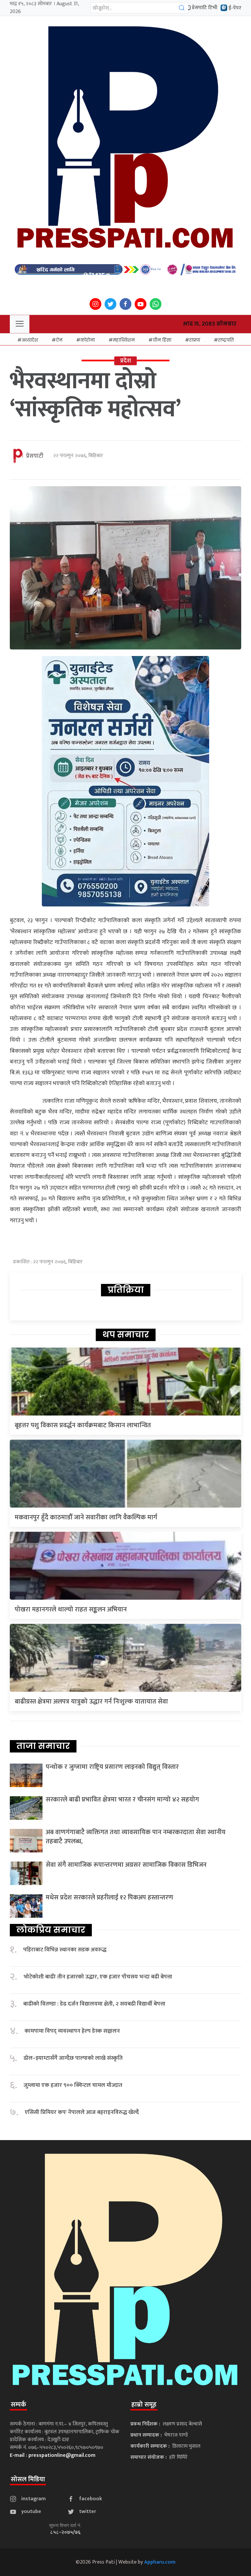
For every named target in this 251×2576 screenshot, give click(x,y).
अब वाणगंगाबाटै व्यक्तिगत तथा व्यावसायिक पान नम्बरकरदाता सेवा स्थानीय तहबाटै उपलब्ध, (136, 1837)
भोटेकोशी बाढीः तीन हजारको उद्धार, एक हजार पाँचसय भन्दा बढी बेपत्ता (98, 1977)
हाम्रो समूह (144, 2405)
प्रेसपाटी (35, 456)
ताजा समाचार (43, 1746)
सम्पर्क (18, 2405)
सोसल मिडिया (28, 2479)
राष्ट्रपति (226, 340)
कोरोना (88, 340)
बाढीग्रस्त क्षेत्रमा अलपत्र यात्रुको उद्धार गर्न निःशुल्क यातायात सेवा (91, 1702)
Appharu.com (160, 2562)
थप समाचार (126, 1335)
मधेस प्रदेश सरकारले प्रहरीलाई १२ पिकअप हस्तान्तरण (109, 1897)
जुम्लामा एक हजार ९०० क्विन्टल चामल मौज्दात (73, 2085)
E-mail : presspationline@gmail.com (53, 2455)
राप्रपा (195, 340)
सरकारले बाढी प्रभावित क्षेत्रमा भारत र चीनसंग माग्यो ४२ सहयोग (122, 1800)
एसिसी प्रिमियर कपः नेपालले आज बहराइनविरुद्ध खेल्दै (82, 2112)
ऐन (59, 340)
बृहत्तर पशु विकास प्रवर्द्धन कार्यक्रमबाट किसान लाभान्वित (83, 1425)
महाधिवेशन (124, 340)
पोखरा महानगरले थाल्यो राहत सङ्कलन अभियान (71, 1609)
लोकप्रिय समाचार (51, 1930)
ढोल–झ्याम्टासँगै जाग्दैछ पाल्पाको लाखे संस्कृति (73, 2058)
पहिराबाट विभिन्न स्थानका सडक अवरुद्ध (65, 1950)
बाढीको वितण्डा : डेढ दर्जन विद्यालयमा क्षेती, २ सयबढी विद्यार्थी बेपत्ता (94, 2004)
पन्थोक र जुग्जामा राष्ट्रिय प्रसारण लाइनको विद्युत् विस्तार (112, 1767)
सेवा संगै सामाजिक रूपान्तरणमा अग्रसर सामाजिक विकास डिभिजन (126, 1865)
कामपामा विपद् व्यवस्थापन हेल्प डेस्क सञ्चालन (72, 2031)
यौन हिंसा (162, 340)
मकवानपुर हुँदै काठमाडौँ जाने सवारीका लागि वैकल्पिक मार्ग (86, 1517)
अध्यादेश (30, 340)
